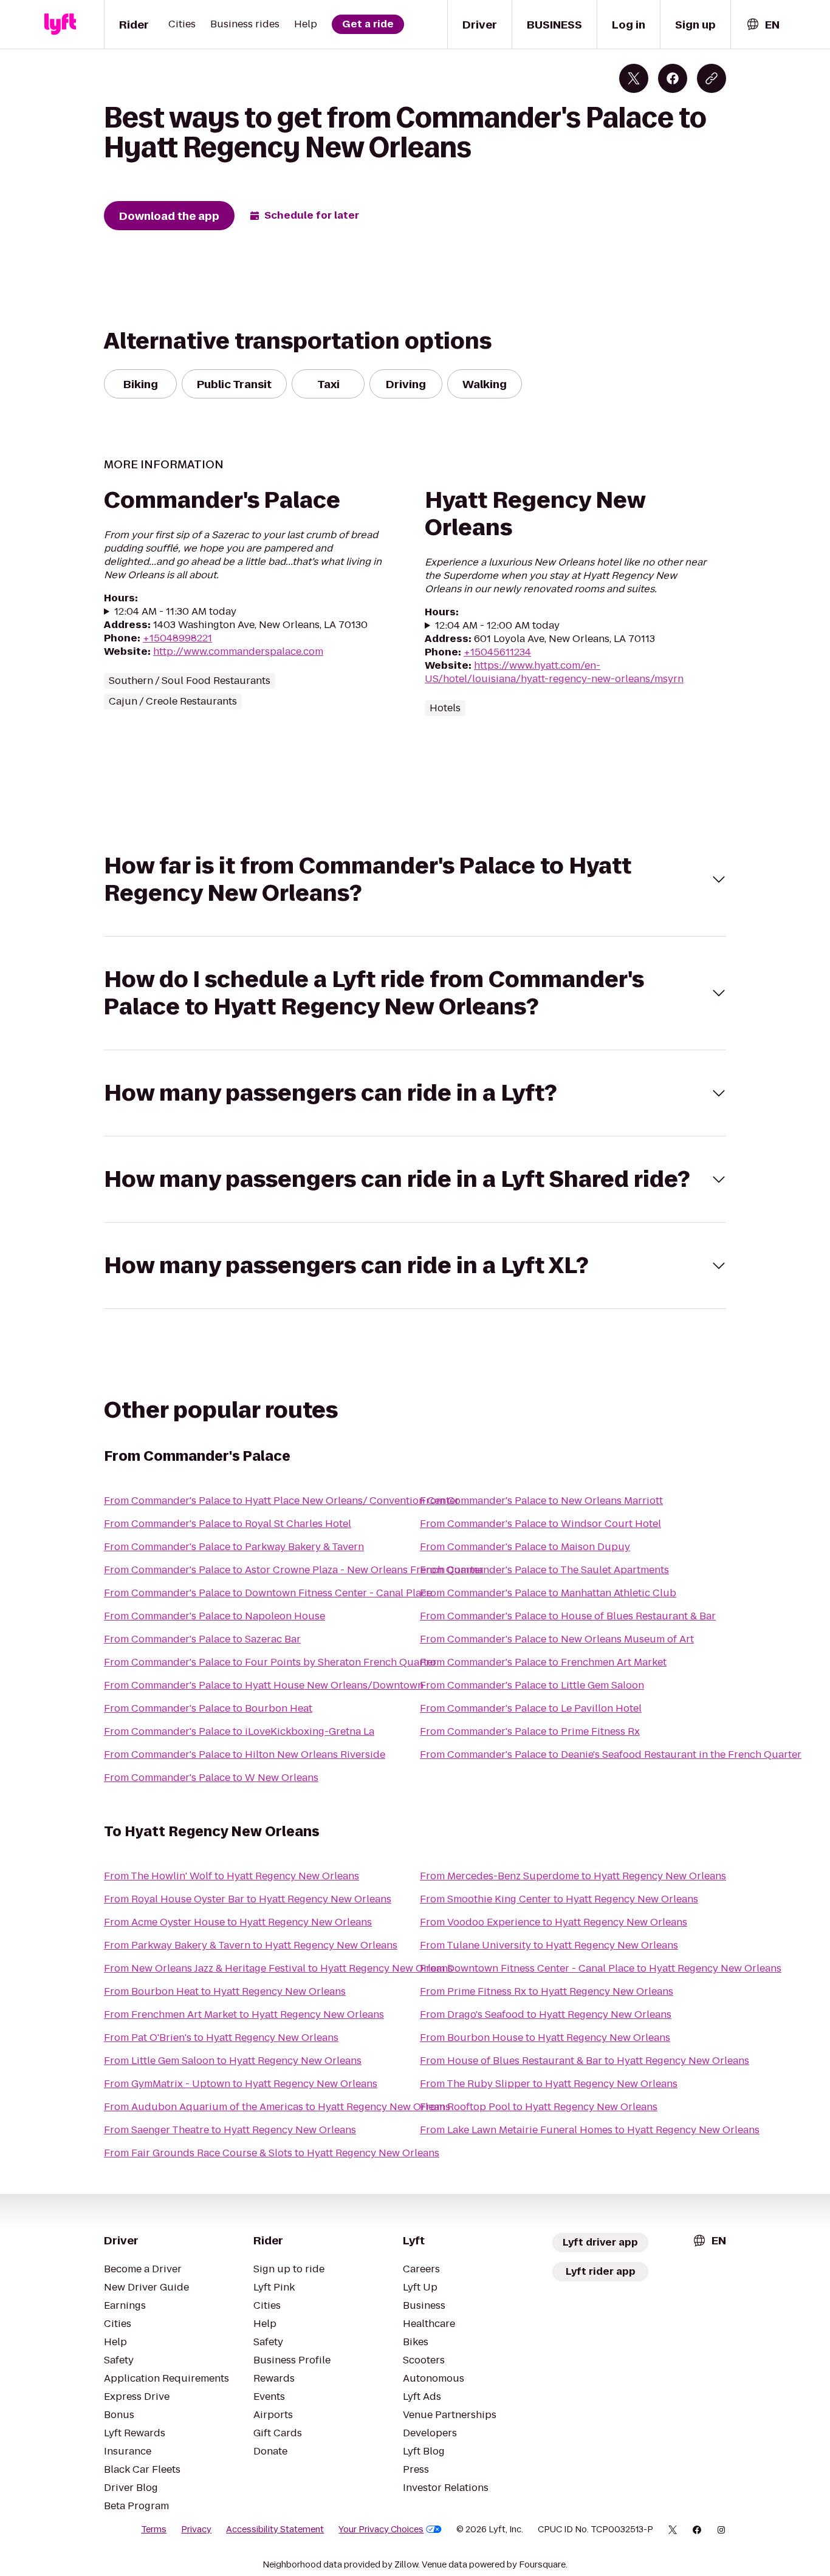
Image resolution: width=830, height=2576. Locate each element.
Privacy (196, 2529)
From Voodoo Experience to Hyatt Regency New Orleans (554, 1922)
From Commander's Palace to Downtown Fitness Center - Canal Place (268, 1593)
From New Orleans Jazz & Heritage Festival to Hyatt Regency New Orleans (278, 1968)
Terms (154, 2529)
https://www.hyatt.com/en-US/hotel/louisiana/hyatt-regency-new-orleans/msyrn (554, 672)
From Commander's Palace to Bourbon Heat (208, 1708)
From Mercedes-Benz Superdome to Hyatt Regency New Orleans (573, 1876)
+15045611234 (497, 652)
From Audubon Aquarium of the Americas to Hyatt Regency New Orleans (277, 2107)
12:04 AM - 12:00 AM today (497, 626)
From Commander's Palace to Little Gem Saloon (532, 1685)
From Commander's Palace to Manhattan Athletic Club (548, 1593)
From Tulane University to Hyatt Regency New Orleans (549, 1945)
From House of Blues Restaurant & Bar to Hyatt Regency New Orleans (585, 2061)
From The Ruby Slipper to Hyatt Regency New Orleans (549, 2084)
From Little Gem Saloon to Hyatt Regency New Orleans (233, 2061)
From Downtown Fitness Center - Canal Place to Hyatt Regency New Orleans (601, 1968)
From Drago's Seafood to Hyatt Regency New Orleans (546, 2014)
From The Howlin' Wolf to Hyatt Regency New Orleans (232, 1876)
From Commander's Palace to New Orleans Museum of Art (557, 1639)
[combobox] (763, 25)
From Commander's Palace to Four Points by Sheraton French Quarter (270, 1662)
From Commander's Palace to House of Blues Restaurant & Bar (568, 1616)
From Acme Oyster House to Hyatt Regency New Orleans (238, 1922)
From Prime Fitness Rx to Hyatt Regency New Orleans (547, 1991)
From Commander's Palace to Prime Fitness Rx (530, 1731)
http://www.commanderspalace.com (238, 651)
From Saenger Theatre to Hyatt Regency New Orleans (230, 2130)
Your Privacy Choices (381, 2529)
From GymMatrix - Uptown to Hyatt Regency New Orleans (241, 2084)
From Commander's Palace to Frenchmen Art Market (543, 1662)
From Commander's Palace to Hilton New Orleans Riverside (245, 1754)
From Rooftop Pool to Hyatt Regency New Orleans (539, 2107)
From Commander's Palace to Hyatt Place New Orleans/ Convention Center (282, 1501)
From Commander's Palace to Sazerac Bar (202, 1639)
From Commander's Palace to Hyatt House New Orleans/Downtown (264, 1685)
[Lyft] (60, 24)
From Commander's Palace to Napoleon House (214, 1616)
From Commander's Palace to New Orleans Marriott (541, 1501)
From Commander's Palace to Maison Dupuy (525, 1547)
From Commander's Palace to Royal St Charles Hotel (228, 1524)
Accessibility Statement (275, 2529)
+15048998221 (177, 638)
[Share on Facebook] (673, 78)
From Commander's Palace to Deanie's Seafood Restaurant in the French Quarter (611, 1754)
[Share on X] (634, 78)
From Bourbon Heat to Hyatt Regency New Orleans (225, 1991)
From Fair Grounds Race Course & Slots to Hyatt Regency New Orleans (272, 2153)
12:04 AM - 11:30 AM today (175, 612)
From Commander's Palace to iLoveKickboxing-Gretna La (239, 1731)
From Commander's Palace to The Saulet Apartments (544, 1570)
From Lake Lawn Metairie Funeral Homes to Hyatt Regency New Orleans (590, 2130)
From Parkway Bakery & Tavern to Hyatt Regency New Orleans (251, 1945)
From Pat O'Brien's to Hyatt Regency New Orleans (221, 2038)
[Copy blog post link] (712, 78)
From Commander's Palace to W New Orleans (211, 1778)
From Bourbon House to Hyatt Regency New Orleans (545, 2038)
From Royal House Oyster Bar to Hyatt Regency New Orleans (248, 1899)
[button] (415, 880)
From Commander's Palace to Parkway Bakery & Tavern (234, 1547)
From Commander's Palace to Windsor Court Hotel (540, 1524)
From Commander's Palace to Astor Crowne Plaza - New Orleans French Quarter (294, 1570)
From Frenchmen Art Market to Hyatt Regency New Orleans (244, 2014)
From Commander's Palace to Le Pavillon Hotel (531, 1708)
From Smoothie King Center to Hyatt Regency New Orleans (559, 1899)
